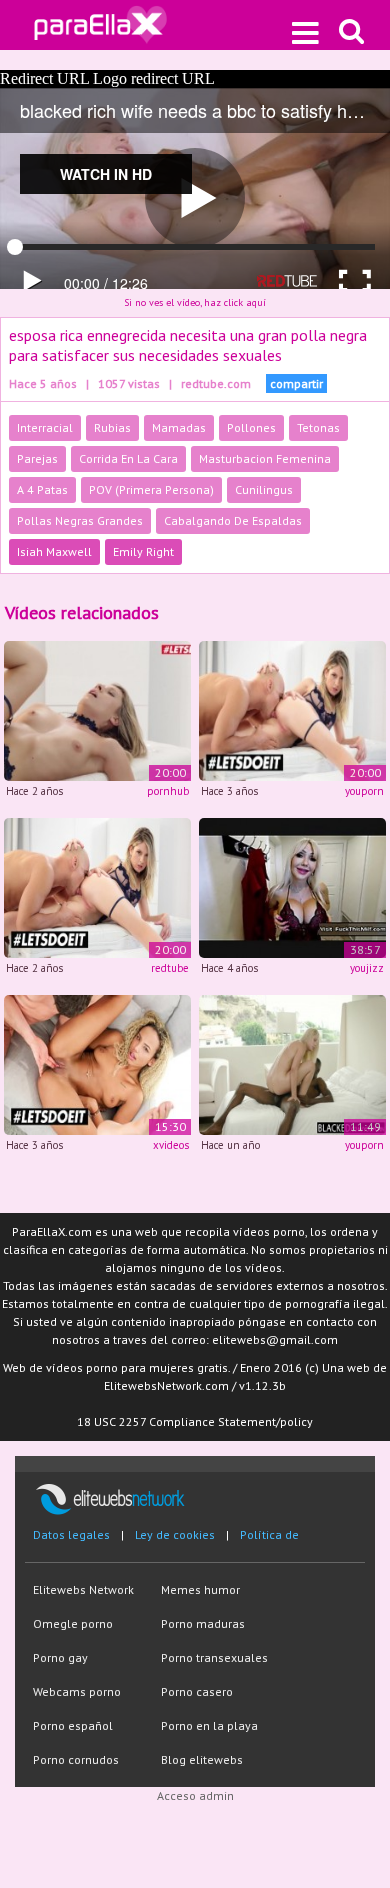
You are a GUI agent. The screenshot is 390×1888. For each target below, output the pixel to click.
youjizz (367, 968)
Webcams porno (77, 1691)
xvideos (171, 1145)
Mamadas (179, 427)
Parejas (37, 458)
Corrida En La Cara (128, 458)
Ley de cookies (175, 1534)
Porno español (73, 1725)
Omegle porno (73, 1623)
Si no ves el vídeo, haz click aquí (195, 302)
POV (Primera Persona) (151, 489)
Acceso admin (195, 1795)
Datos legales (71, 1534)
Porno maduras (203, 1623)
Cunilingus (264, 489)
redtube (170, 968)
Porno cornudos (76, 1759)
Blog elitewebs (202, 1759)
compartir (296, 383)
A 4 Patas (42, 489)
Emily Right (143, 551)
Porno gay (60, 1657)
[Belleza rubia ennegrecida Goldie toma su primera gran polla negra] (292, 1063)
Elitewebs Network (83, 1589)
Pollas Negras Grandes (80, 520)
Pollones (251, 427)
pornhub (168, 791)
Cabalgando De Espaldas (233, 520)
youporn (364, 791)
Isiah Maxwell (54, 551)
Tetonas (318, 427)
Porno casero (197, 1691)
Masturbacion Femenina (265, 458)
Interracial (45, 427)
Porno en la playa (209, 1725)
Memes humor (200, 1589)
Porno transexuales (214, 1657)
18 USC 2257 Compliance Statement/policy (195, 1421)
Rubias (112, 427)
